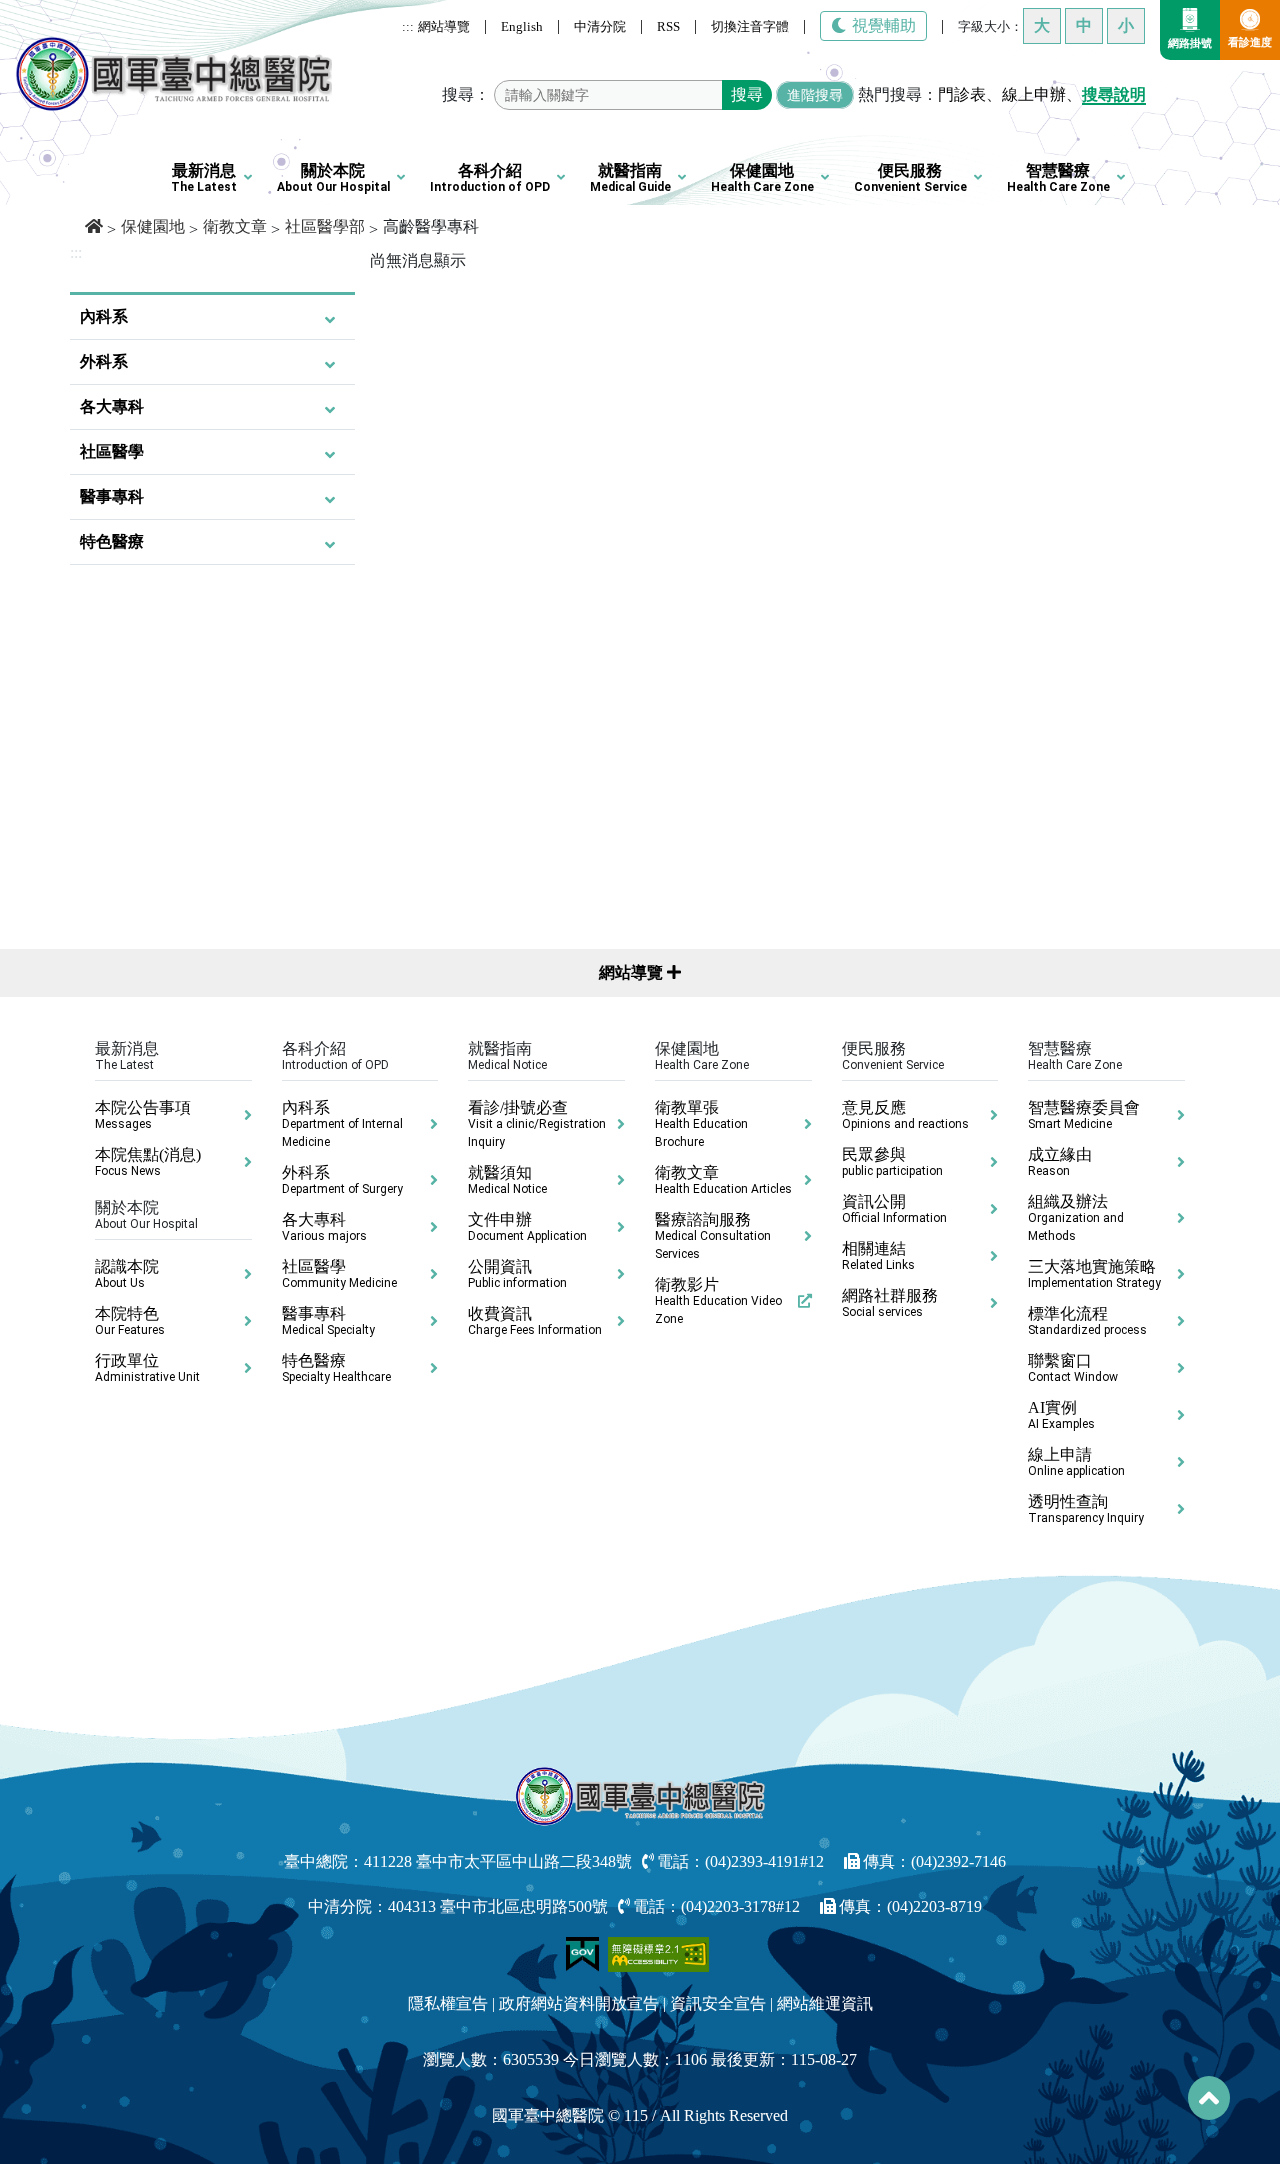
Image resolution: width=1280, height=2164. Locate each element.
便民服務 (910, 178)
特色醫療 (112, 541)
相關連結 (878, 1256)
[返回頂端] (1209, 2098)
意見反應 (905, 1115)
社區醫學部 (325, 226)
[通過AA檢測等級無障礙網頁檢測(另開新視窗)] (659, 1952)
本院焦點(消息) (148, 1162)
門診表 (962, 94)
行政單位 (147, 1368)
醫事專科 (112, 496)
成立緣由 (1060, 1162)
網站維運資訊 (825, 2003)
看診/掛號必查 (537, 1124)
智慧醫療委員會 (1084, 1115)
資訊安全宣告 (718, 2003)
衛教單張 (701, 1124)
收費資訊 (535, 1321)
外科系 (104, 361)
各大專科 (112, 406)
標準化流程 (1087, 1321)
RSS (668, 26)
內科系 (104, 316)
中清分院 (600, 26)
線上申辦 (1034, 94)
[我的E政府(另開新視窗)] (584, 1952)
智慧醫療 (1058, 178)
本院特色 (130, 1321)
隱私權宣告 (448, 2003)
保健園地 (762, 178)
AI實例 (1061, 1415)
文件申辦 (527, 1227)
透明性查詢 (1086, 1509)
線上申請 (1076, 1462)
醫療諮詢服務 (713, 1236)
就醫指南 (630, 178)
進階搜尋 (815, 95)
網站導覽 (444, 26)
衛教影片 (718, 1301)
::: (408, 26)
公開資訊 (517, 1274)
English (522, 26)
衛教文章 (235, 226)
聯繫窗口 (1073, 1368)
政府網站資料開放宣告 (579, 2003)
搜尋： (466, 94)
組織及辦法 (1076, 1218)
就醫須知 (507, 1180)
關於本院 (333, 178)
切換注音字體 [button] (750, 26)
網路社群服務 (890, 1303)
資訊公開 (894, 1209)
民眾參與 (892, 1162)
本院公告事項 (143, 1115)
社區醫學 (112, 451)
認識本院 (127, 1274)
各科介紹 (490, 178)
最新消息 (204, 178)
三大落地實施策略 (1094, 1274)
